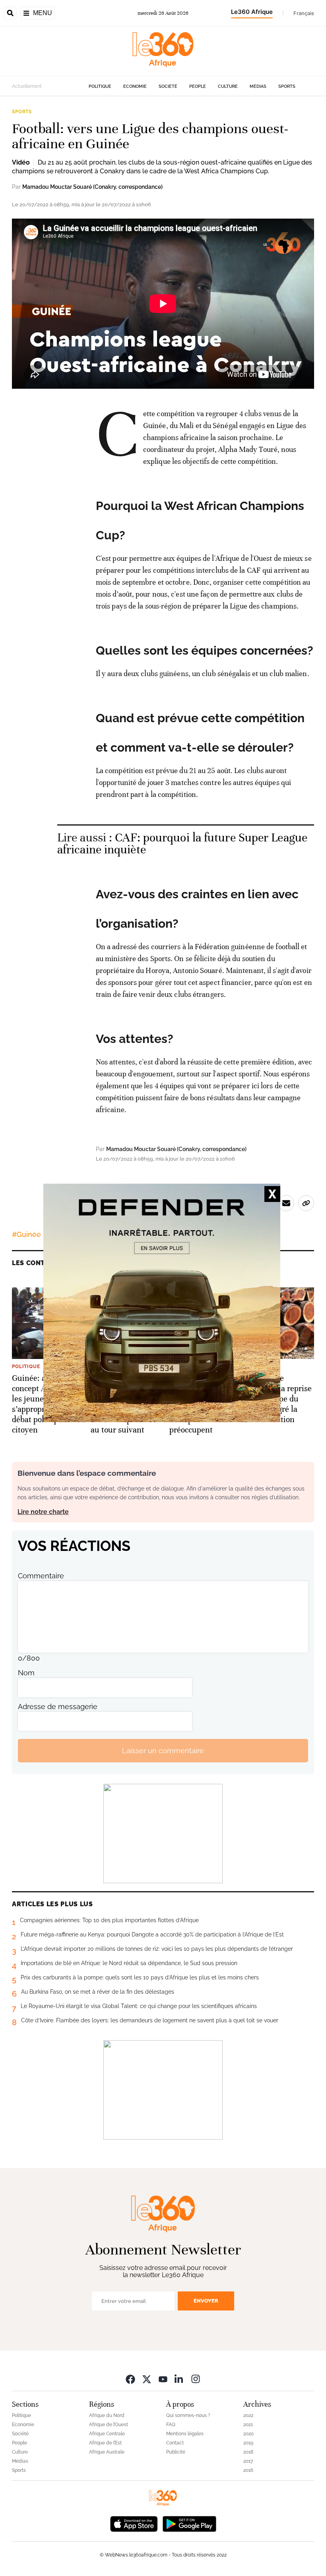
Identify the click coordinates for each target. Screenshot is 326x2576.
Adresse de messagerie (58, 1707)
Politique (100, 86)
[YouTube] (163, 2379)
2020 (248, 2434)
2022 (248, 2415)
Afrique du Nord (107, 2415)
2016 (248, 2470)
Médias (258, 86)
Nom (26, 1673)
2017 (248, 2461)
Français (304, 13)
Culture (228, 86)
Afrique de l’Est (105, 2443)
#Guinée (26, 1234)
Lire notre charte (43, 1512)
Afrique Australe (107, 2452)
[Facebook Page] (130, 2379)
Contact (175, 2443)
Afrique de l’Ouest (109, 2425)
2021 (248, 2425)
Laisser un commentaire (163, 1751)
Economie (135, 86)
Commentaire (41, 1576)
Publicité (176, 2452)
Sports (287, 86)
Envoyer (206, 2301)
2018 (248, 2452)
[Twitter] (147, 2379)
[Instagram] (196, 2379)
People (198, 86)
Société (168, 86)
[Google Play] (189, 2523)
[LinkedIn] (179, 2379)
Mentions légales (185, 2434)
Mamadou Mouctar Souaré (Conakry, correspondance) (92, 187)
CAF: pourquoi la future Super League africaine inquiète (182, 844)
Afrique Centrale (107, 2434)
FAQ (171, 2425)
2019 (248, 2443)
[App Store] (134, 2523)
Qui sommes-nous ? (188, 2415)
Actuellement (27, 86)
